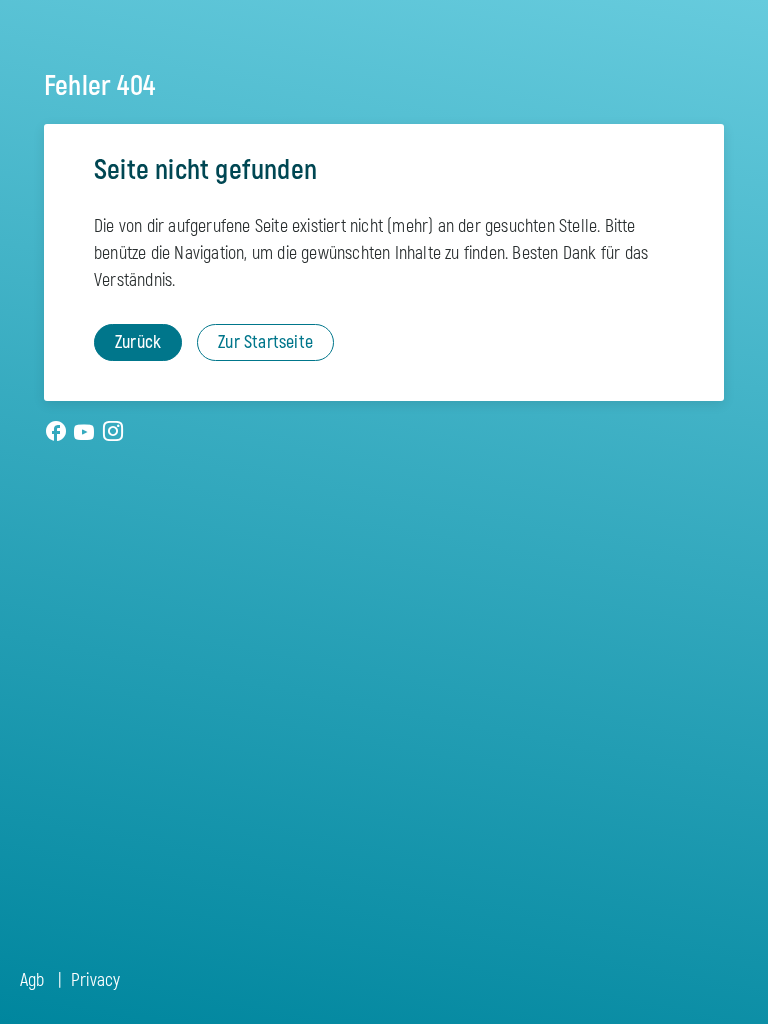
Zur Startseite (265, 342)
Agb (32, 980)
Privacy (95, 980)
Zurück (138, 342)
